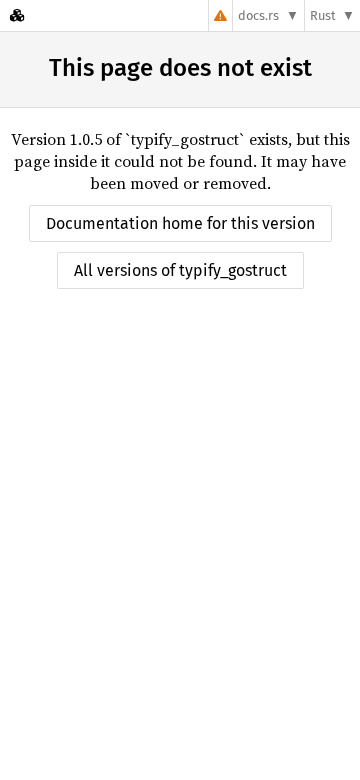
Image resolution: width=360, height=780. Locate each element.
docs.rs (258, 15)
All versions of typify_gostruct (180, 270)
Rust (323, 15)
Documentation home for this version (180, 223)
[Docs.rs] (17, 15)
